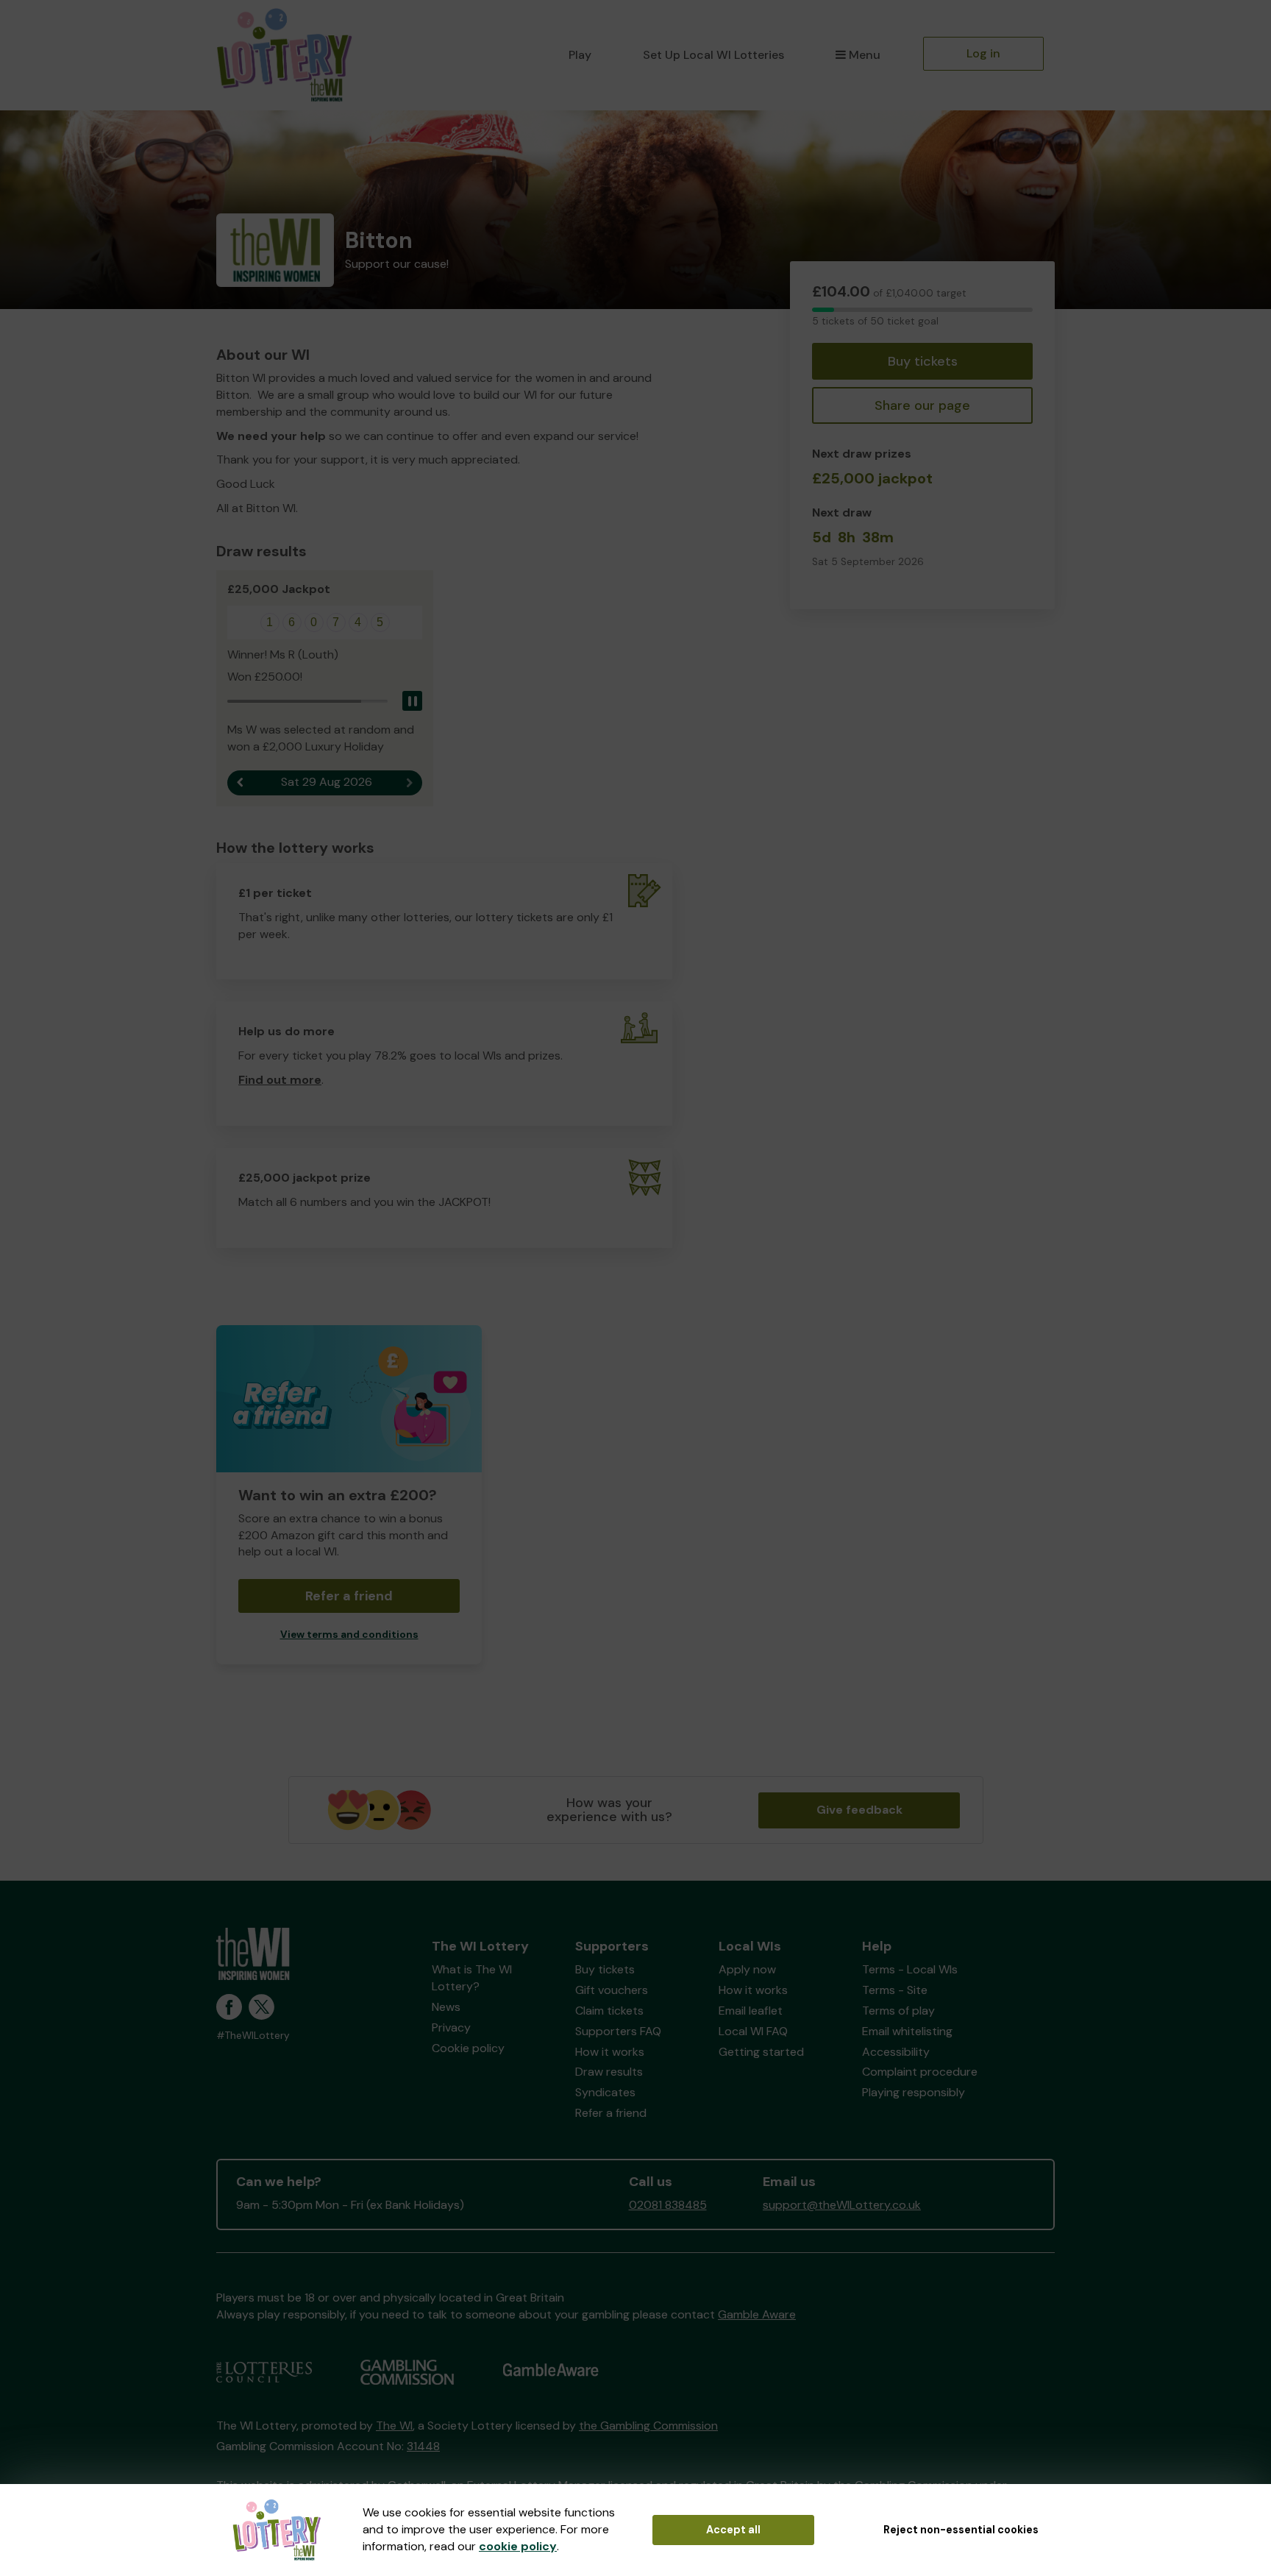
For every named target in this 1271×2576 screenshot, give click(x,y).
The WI (394, 2426)
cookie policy (518, 2546)
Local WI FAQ (753, 2031)
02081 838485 (668, 2205)
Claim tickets (609, 2011)
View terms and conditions (349, 1635)
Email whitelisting (907, 2031)
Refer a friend (611, 2113)
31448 (423, 2446)
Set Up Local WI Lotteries (713, 55)
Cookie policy (468, 2048)
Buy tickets (923, 361)
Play (580, 55)
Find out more (280, 1080)
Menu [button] (865, 55)
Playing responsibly (914, 2092)
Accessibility (896, 2052)
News (446, 2007)
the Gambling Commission (648, 2426)
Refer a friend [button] (349, 1596)
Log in (983, 53)
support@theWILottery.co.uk (842, 2205)
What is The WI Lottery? (472, 1978)
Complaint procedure (920, 2072)
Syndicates (605, 2092)
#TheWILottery (253, 2036)
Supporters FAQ (618, 2031)
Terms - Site (895, 1990)
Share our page (922, 405)
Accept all (733, 2530)
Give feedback (859, 1810)
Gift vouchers (612, 1990)
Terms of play (898, 2011)
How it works (610, 2052)
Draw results (609, 2072)
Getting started (761, 2052)
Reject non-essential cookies (961, 2530)
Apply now (747, 1969)
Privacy (451, 2027)
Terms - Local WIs (910, 1969)
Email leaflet (751, 2011)
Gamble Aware (757, 2314)
